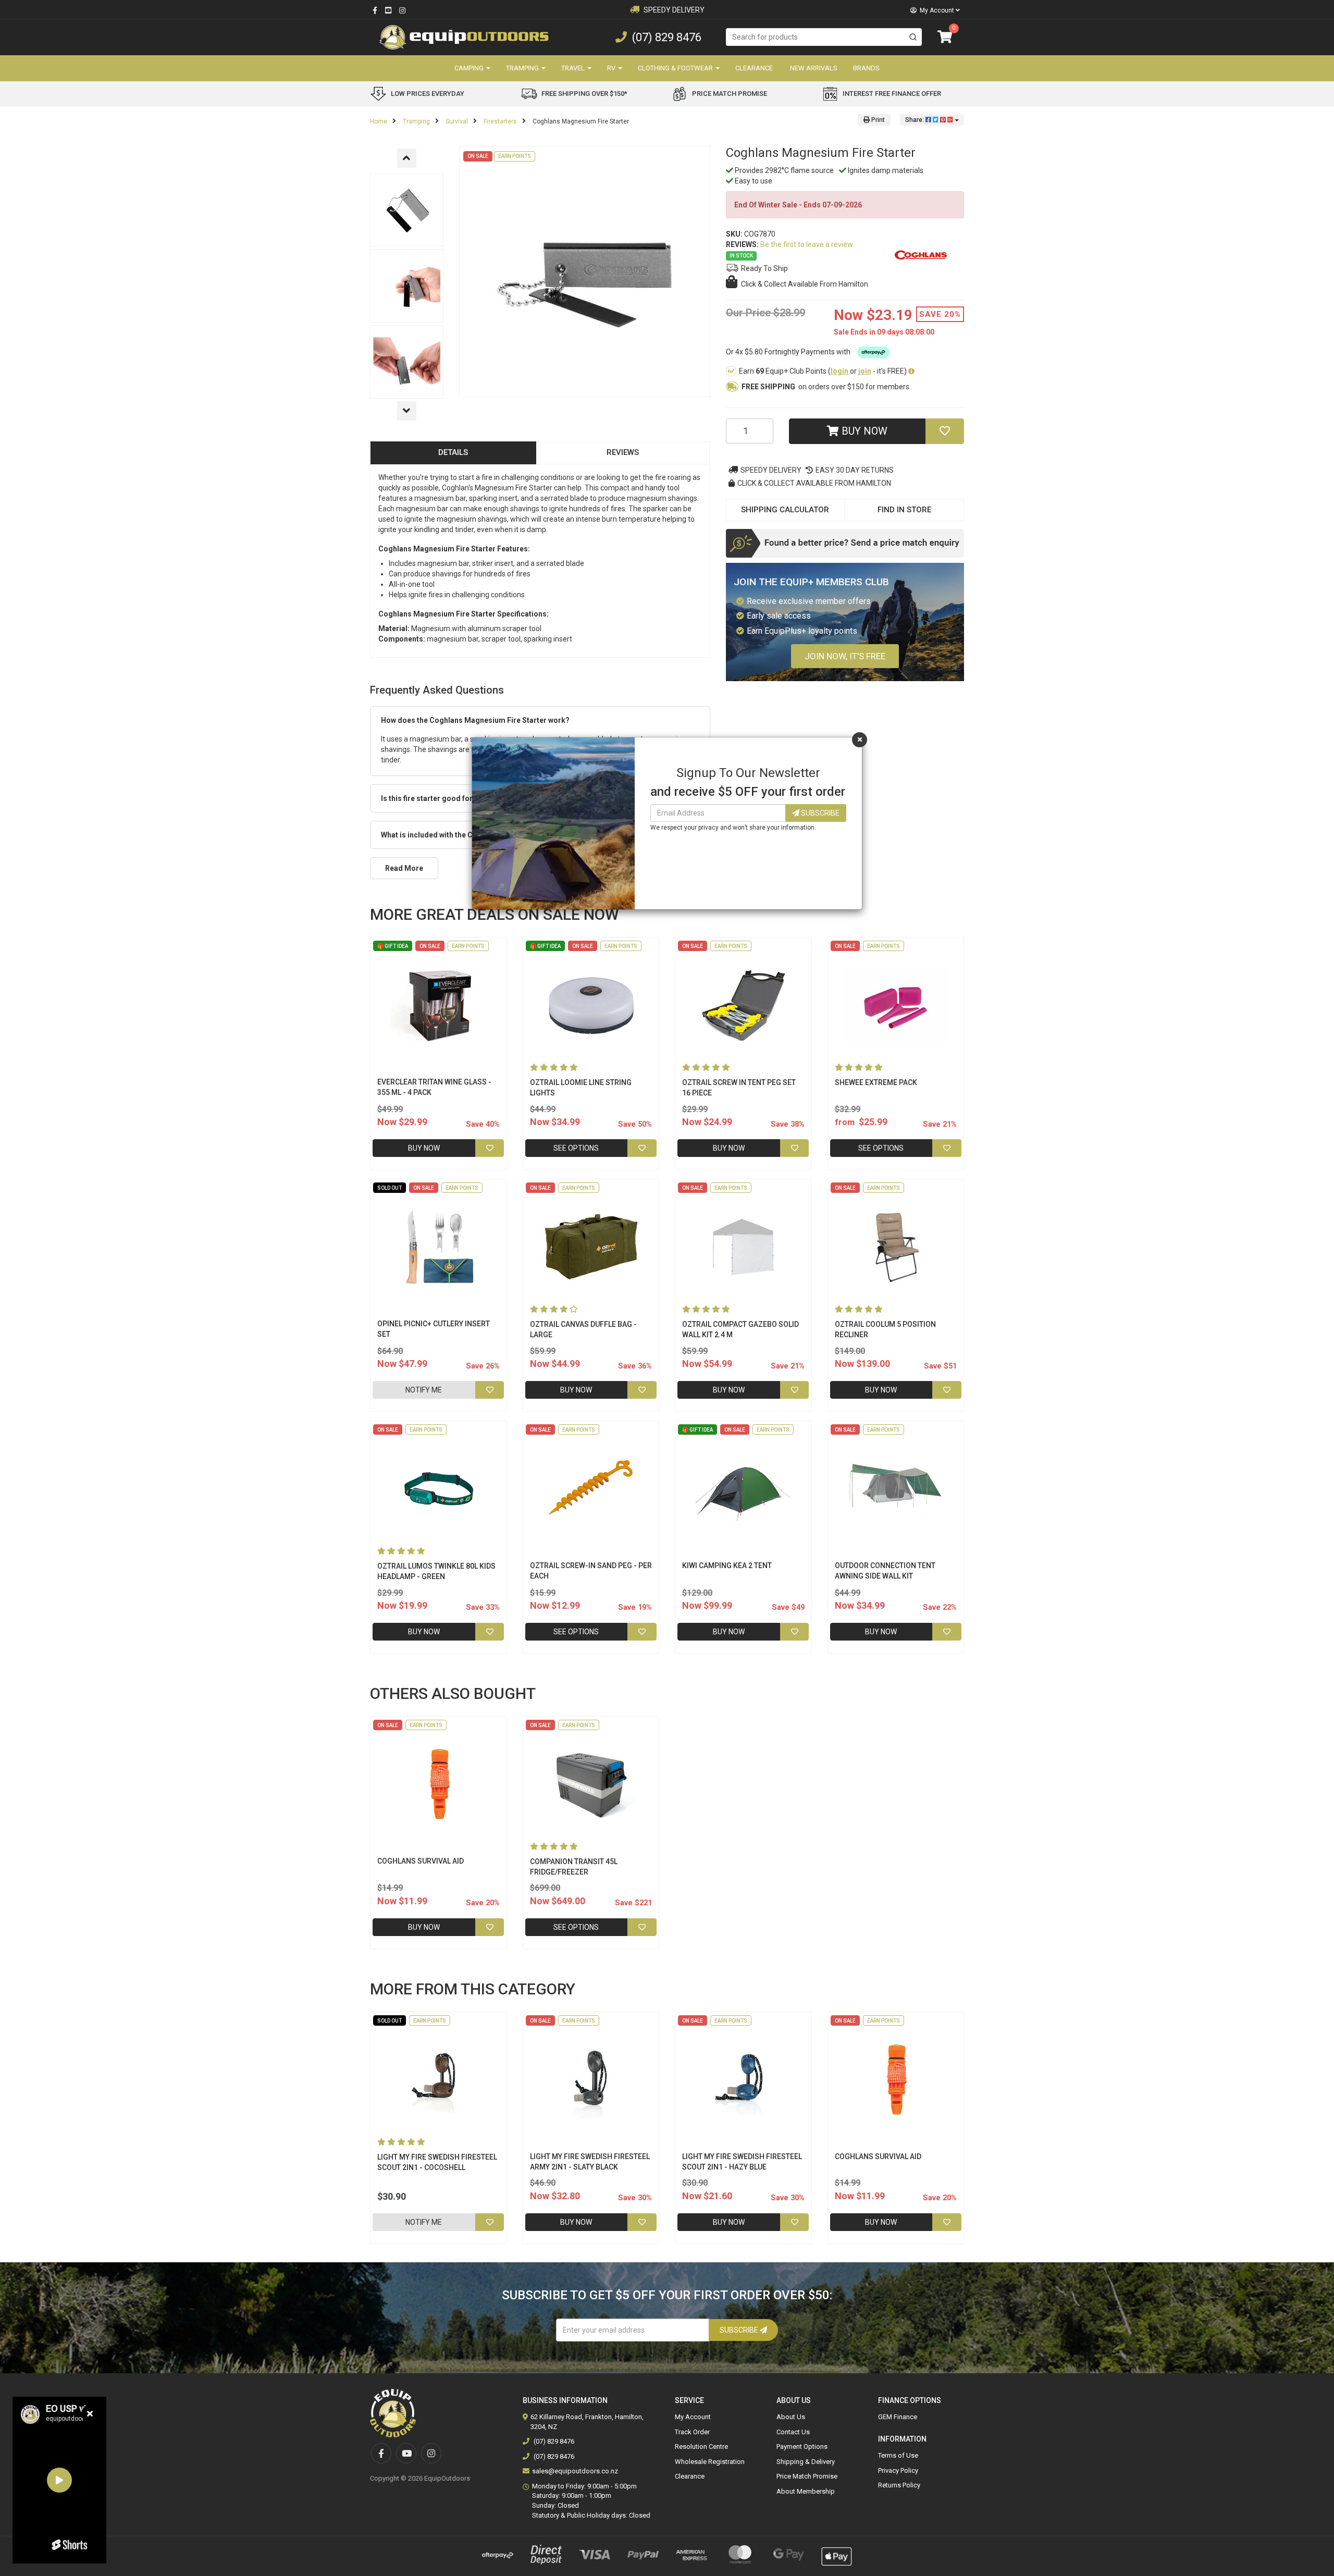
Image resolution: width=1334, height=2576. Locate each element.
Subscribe (819, 813)
